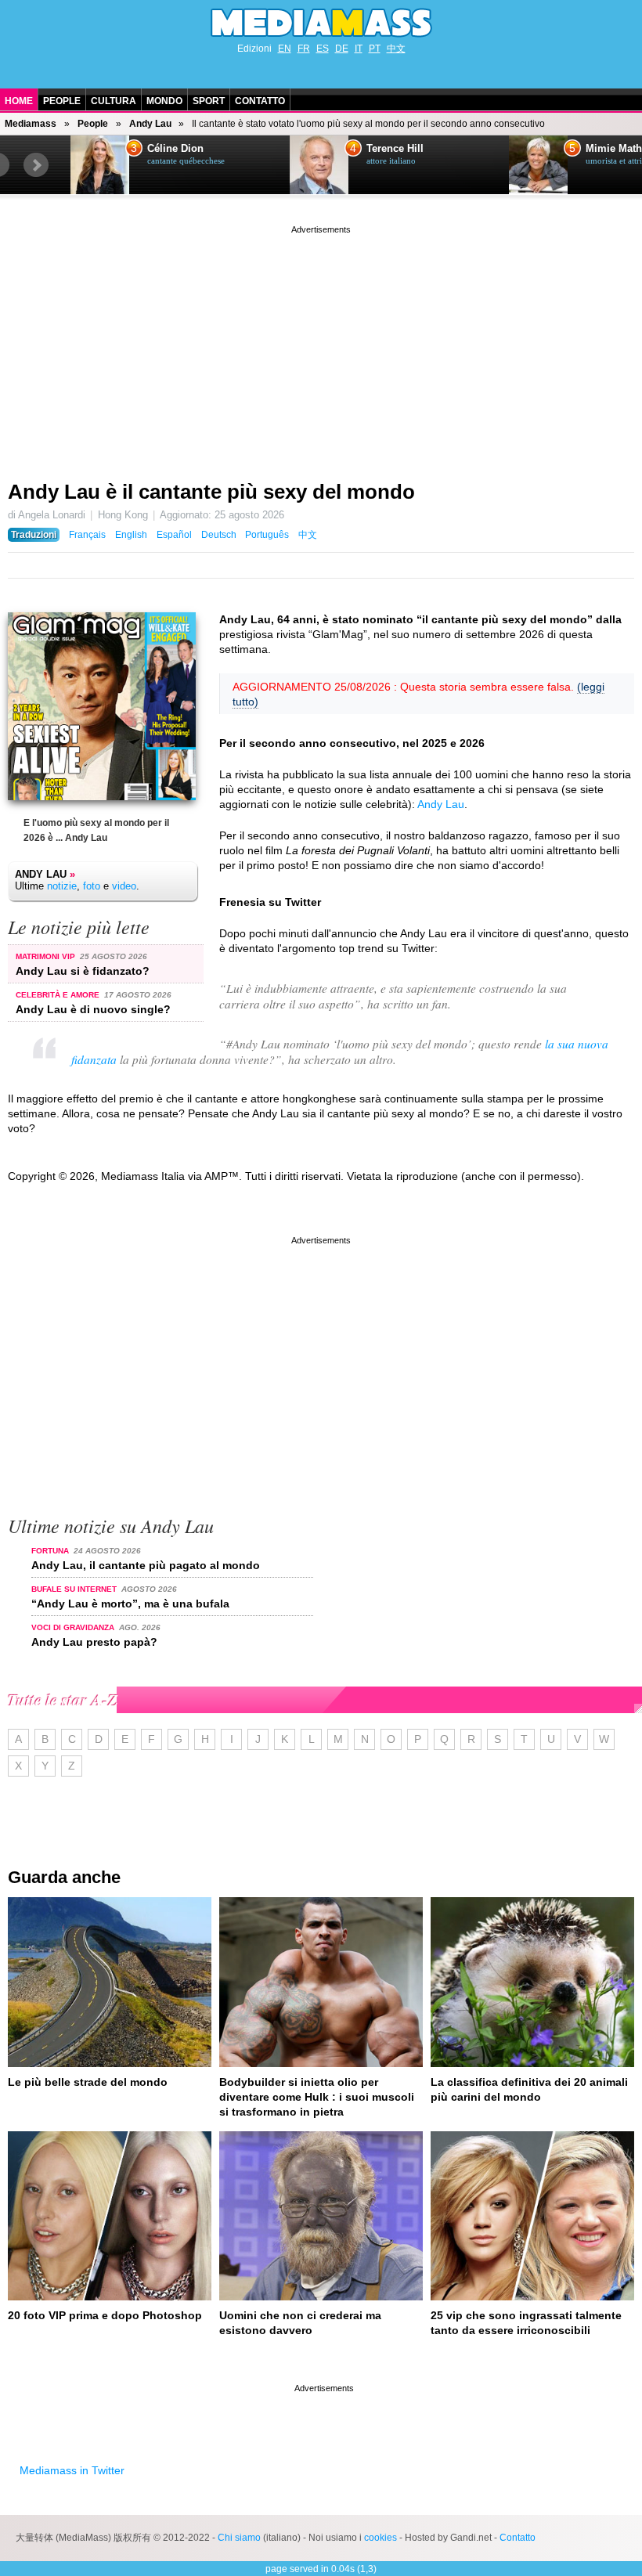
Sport (209, 101)
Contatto (260, 101)
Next (36, 165)
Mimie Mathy (408, 149)
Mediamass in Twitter (72, 2470)
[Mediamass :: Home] (321, 23)
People (62, 101)
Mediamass (31, 124)
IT (359, 49)
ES (323, 49)
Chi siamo (239, 2538)
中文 (396, 49)
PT (375, 49)
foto (92, 886)
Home (19, 101)
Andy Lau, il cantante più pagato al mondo (146, 1565)
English (131, 535)
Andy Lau (150, 124)
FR (304, 49)
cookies (381, 2538)
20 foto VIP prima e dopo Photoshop (105, 2315)
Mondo (164, 101)
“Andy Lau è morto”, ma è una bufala (130, 1604)
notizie (62, 886)
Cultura (114, 101)
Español (174, 535)
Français (87, 535)
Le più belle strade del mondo (88, 2082)
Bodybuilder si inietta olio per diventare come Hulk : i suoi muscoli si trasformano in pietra (317, 2097)
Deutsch (219, 535)
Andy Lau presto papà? (94, 1642)
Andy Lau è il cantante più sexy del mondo (211, 492)
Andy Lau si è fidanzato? (83, 971)
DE (342, 49)
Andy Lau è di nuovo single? (93, 1009)
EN (285, 49)
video (124, 886)
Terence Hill (186, 149)
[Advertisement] (321, 347)
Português (267, 535)
